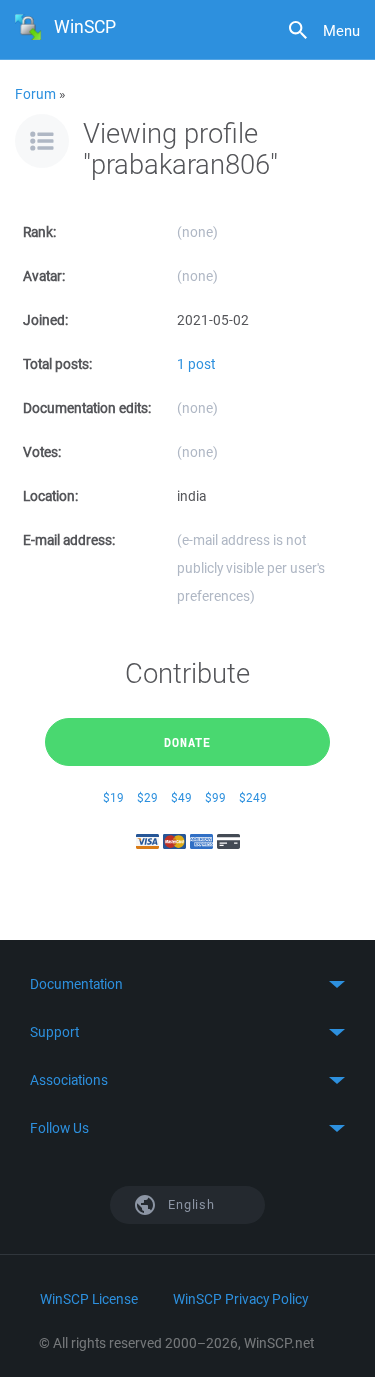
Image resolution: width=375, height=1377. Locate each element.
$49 (181, 797)
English (190, 1204)
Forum (35, 94)
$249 (253, 797)
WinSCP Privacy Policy (240, 1299)
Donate (187, 742)
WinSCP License (89, 1299)
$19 (113, 797)
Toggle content (187, 984)
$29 (147, 797)
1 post (196, 364)
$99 (215, 797)
